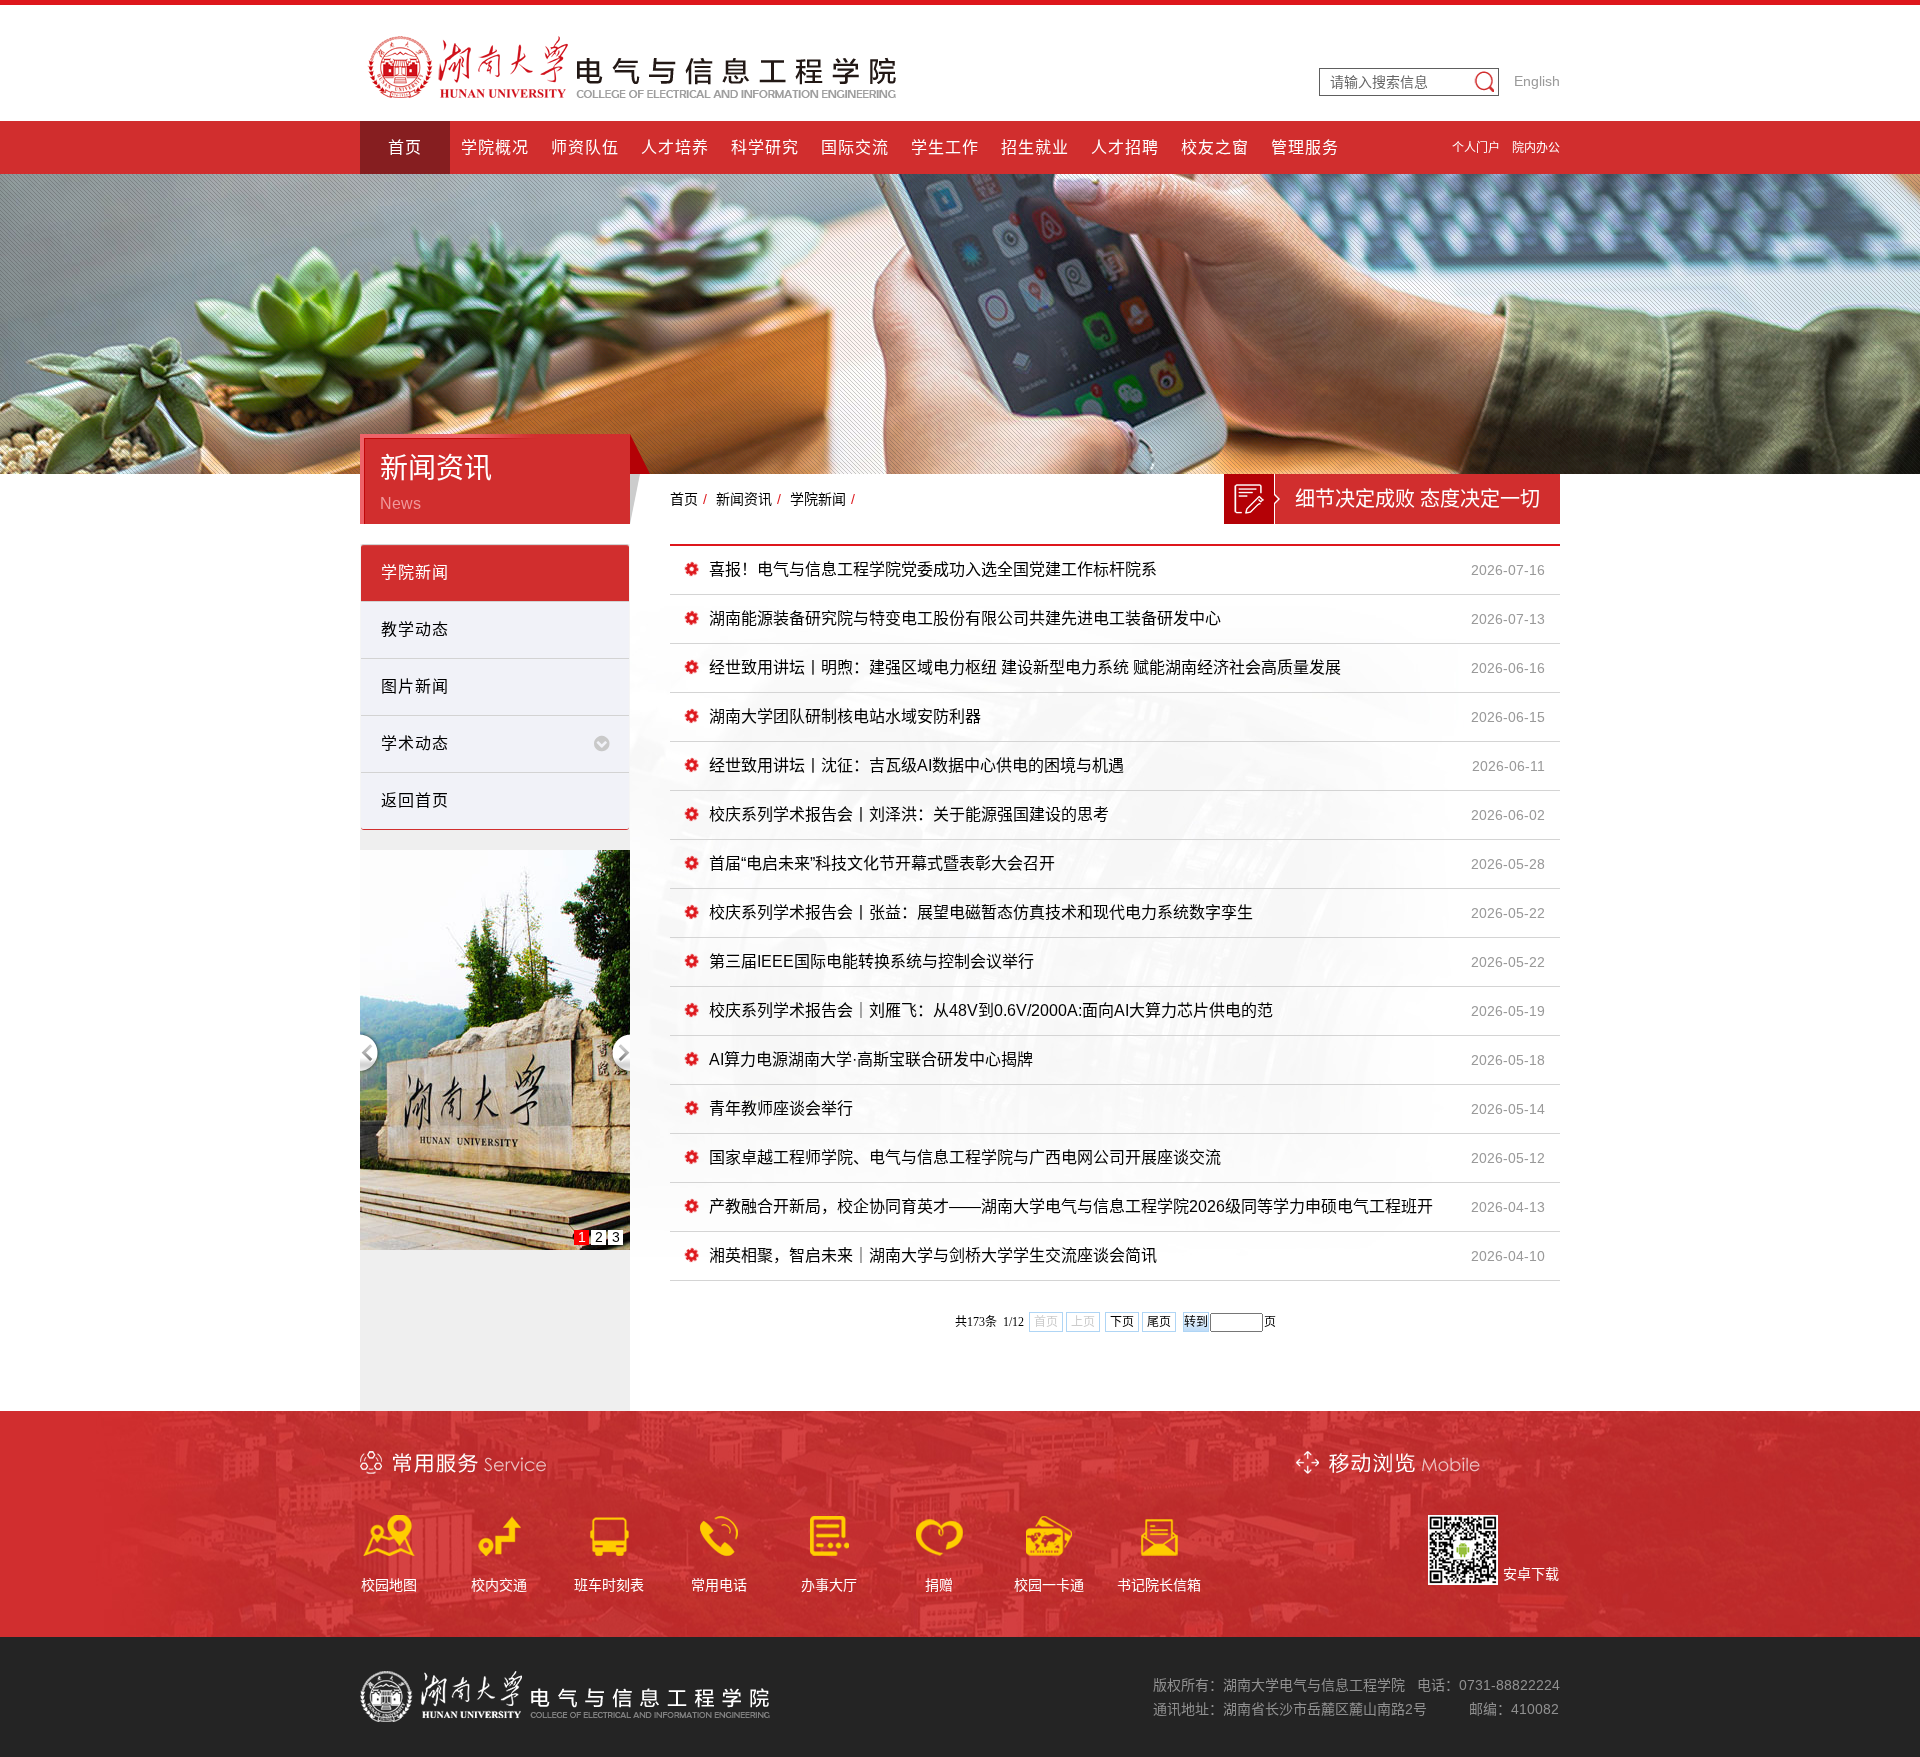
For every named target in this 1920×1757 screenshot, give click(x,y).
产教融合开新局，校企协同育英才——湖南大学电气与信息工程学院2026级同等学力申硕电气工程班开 (1071, 1206)
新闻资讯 (744, 499)
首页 (684, 499)
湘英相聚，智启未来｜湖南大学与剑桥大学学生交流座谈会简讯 (933, 1255)
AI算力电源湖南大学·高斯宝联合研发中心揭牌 (871, 1059)
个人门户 (1476, 148)
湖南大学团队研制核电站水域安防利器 (845, 716)
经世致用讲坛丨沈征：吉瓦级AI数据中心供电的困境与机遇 (916, 765)
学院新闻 (818, 499)
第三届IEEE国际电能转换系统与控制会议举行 (871, 961)
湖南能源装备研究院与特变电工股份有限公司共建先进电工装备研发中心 (965, 618)
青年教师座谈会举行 (781, 1108)
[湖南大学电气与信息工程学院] (635, 93)
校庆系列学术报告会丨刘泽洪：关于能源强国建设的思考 (909, 814)
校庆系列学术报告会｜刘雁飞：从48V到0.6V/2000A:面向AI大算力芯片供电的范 (991, 1010)
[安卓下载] (1463, 1579)
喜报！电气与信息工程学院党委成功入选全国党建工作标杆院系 (933, 569)
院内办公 (1536, 148)
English (1537, 81)
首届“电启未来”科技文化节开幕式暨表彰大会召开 (882, 863)
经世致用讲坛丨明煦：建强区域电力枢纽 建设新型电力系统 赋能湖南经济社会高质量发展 (1025, 667)
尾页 (1159, 1322)
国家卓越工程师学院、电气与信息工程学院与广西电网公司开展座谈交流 (965, 1157)
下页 (1122, 1322)
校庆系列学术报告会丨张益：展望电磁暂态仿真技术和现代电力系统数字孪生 (981, 912)
